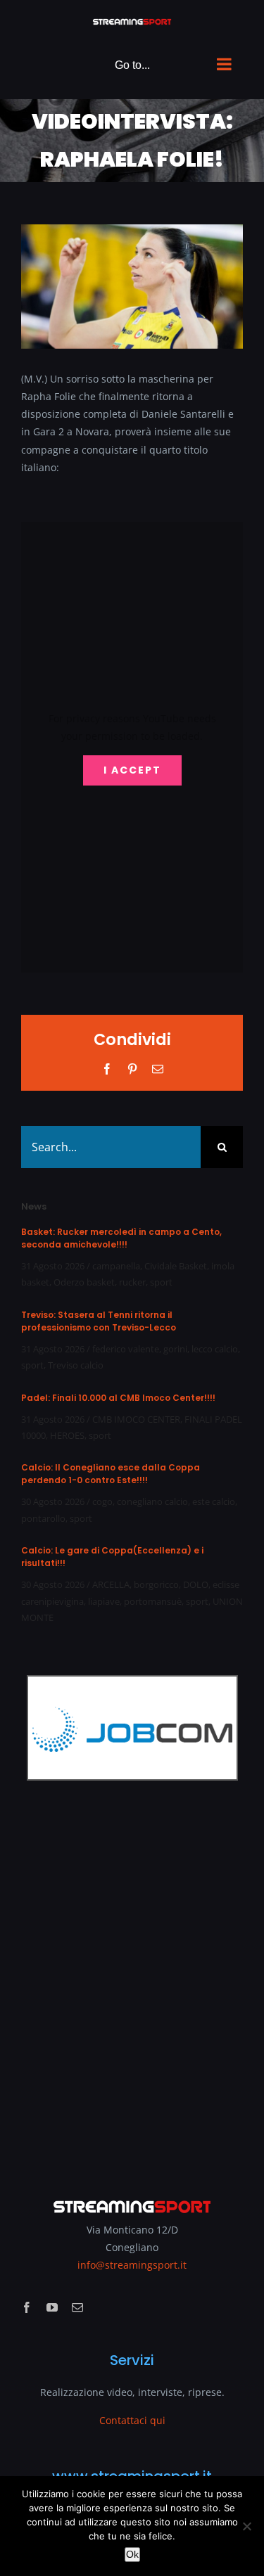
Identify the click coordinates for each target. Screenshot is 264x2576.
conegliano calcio (152, 1501)
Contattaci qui (132, 2420)
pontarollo (43, 1518)
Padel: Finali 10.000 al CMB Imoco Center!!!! (118, 1398)
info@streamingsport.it (132, 2265)
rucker (132, 1282)
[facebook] (27, 2307)
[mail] (77, 2307)
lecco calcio (215, 1349)
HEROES (67, 1435)
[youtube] (52, 2307)
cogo (102, 1501)
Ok (132, 2554)
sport (161, 1282)
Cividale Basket (176, 1266)
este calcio (214, 1501)
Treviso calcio (76, 1365)
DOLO (196, 1584)
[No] (246, 2526)
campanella (116, 1266)
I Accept (132, 770)
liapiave (104, 1601)
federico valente (126, 1349)
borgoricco (156, 1584)
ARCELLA (111, 1584)
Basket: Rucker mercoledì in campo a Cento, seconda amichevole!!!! (121, 1238)
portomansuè (153, 1601)
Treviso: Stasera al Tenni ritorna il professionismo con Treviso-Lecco (99, 1321)
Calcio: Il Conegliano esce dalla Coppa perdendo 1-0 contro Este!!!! (111, 1474)
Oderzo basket (84, 1282)
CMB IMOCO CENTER (136, 1419)
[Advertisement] (132, 1980)
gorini (175, 1349)
